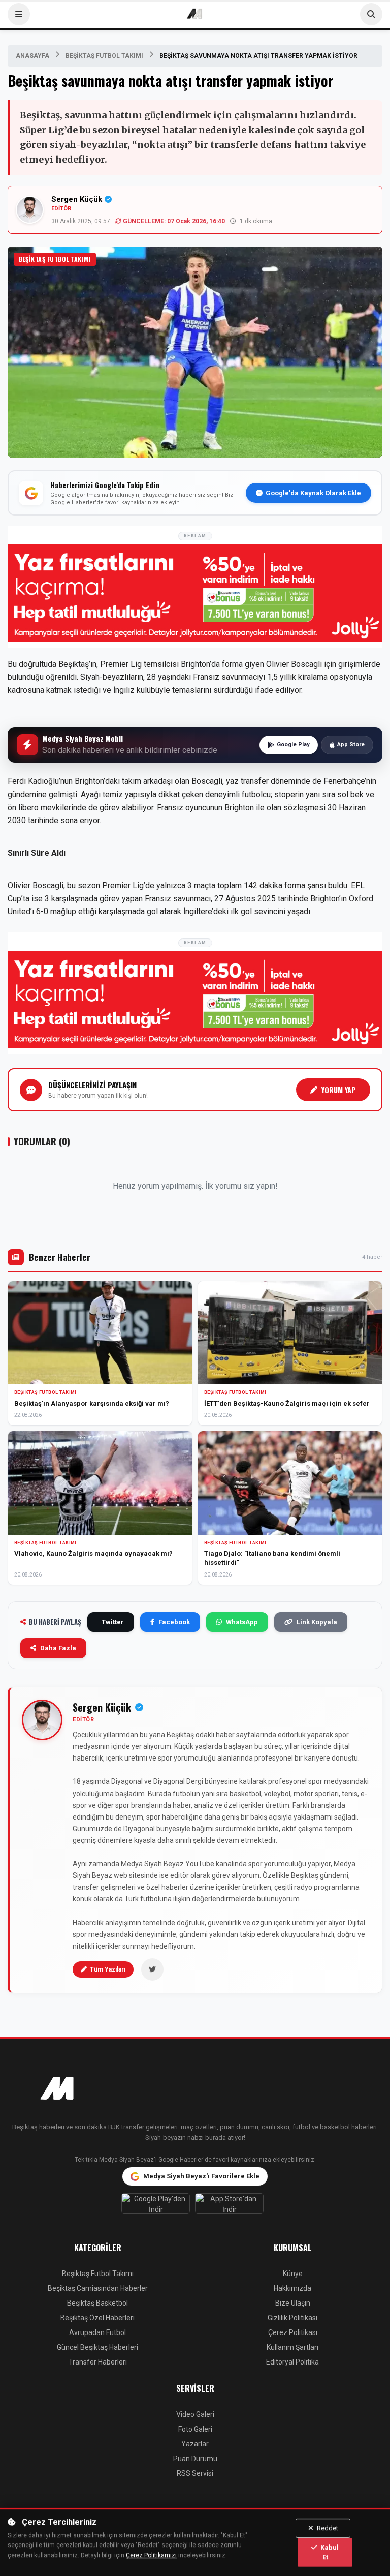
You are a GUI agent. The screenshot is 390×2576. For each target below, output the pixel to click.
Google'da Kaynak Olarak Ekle (313, 493)
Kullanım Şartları (292, 2347)
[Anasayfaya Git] (195, 2089)
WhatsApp (242, 1622)
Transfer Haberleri (98, 2362)
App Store (351, 745)
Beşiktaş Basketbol (97, 2303)
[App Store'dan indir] (232, 2206)
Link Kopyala (317, 1622)
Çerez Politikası (293, 2332)
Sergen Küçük (77, 199)
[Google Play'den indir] (158, 2206)
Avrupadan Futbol (97, 2332)
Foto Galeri (195, 2429)
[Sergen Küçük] (42, 1720)
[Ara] (371, 14)
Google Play (293, 745)
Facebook (174, 1622)
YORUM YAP (339, 1090)
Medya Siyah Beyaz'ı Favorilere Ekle (201, 2176)
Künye (293, 2274)
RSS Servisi (195, 2473)
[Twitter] (152, 1969)
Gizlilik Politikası (292, 2318)
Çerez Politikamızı (151, 2555)
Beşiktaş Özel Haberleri (97, 2318)
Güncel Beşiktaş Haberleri (97, 2347)
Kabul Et (329, 2552)
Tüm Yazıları (108, 1969)
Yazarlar (195, 2444)
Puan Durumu (195, 2459)
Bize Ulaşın (293, 2303)
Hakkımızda (292, 2288)
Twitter (113, 1622)
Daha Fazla (58, 1648)
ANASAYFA (32, 56)
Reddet (327, 2528)
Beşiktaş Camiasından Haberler (98, 2288)
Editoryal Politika (292, 2362)
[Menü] (19, 14)
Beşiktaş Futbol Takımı (104, 56)
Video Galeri (195, 2414)
